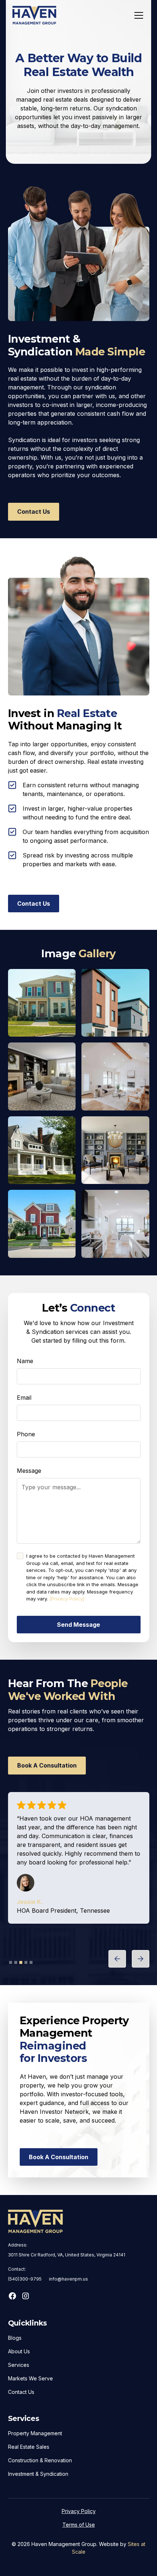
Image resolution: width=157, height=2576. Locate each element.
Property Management (35, 2433)
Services (19, 2365)
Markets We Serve (30, 2378)
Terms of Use (79, 2525)
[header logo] (34, 15)
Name (25, 1361)
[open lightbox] (42, 1003)
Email (24, 1398)
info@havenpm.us (68, 2279)
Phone (26, 1434)
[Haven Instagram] (26, 2296)
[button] (137, 15)
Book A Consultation (47, 1765)
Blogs (15, 2338)
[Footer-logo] (35, 2221)
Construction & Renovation (40, 2460)
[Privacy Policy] (67, 1599)
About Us (19, 2351)
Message (29, 1471)
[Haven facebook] (12, 2296)
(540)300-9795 (25, 2279)
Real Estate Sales (29, 2447)
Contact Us (34, 512)
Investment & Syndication (38, 2474)
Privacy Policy (79, 2511)
